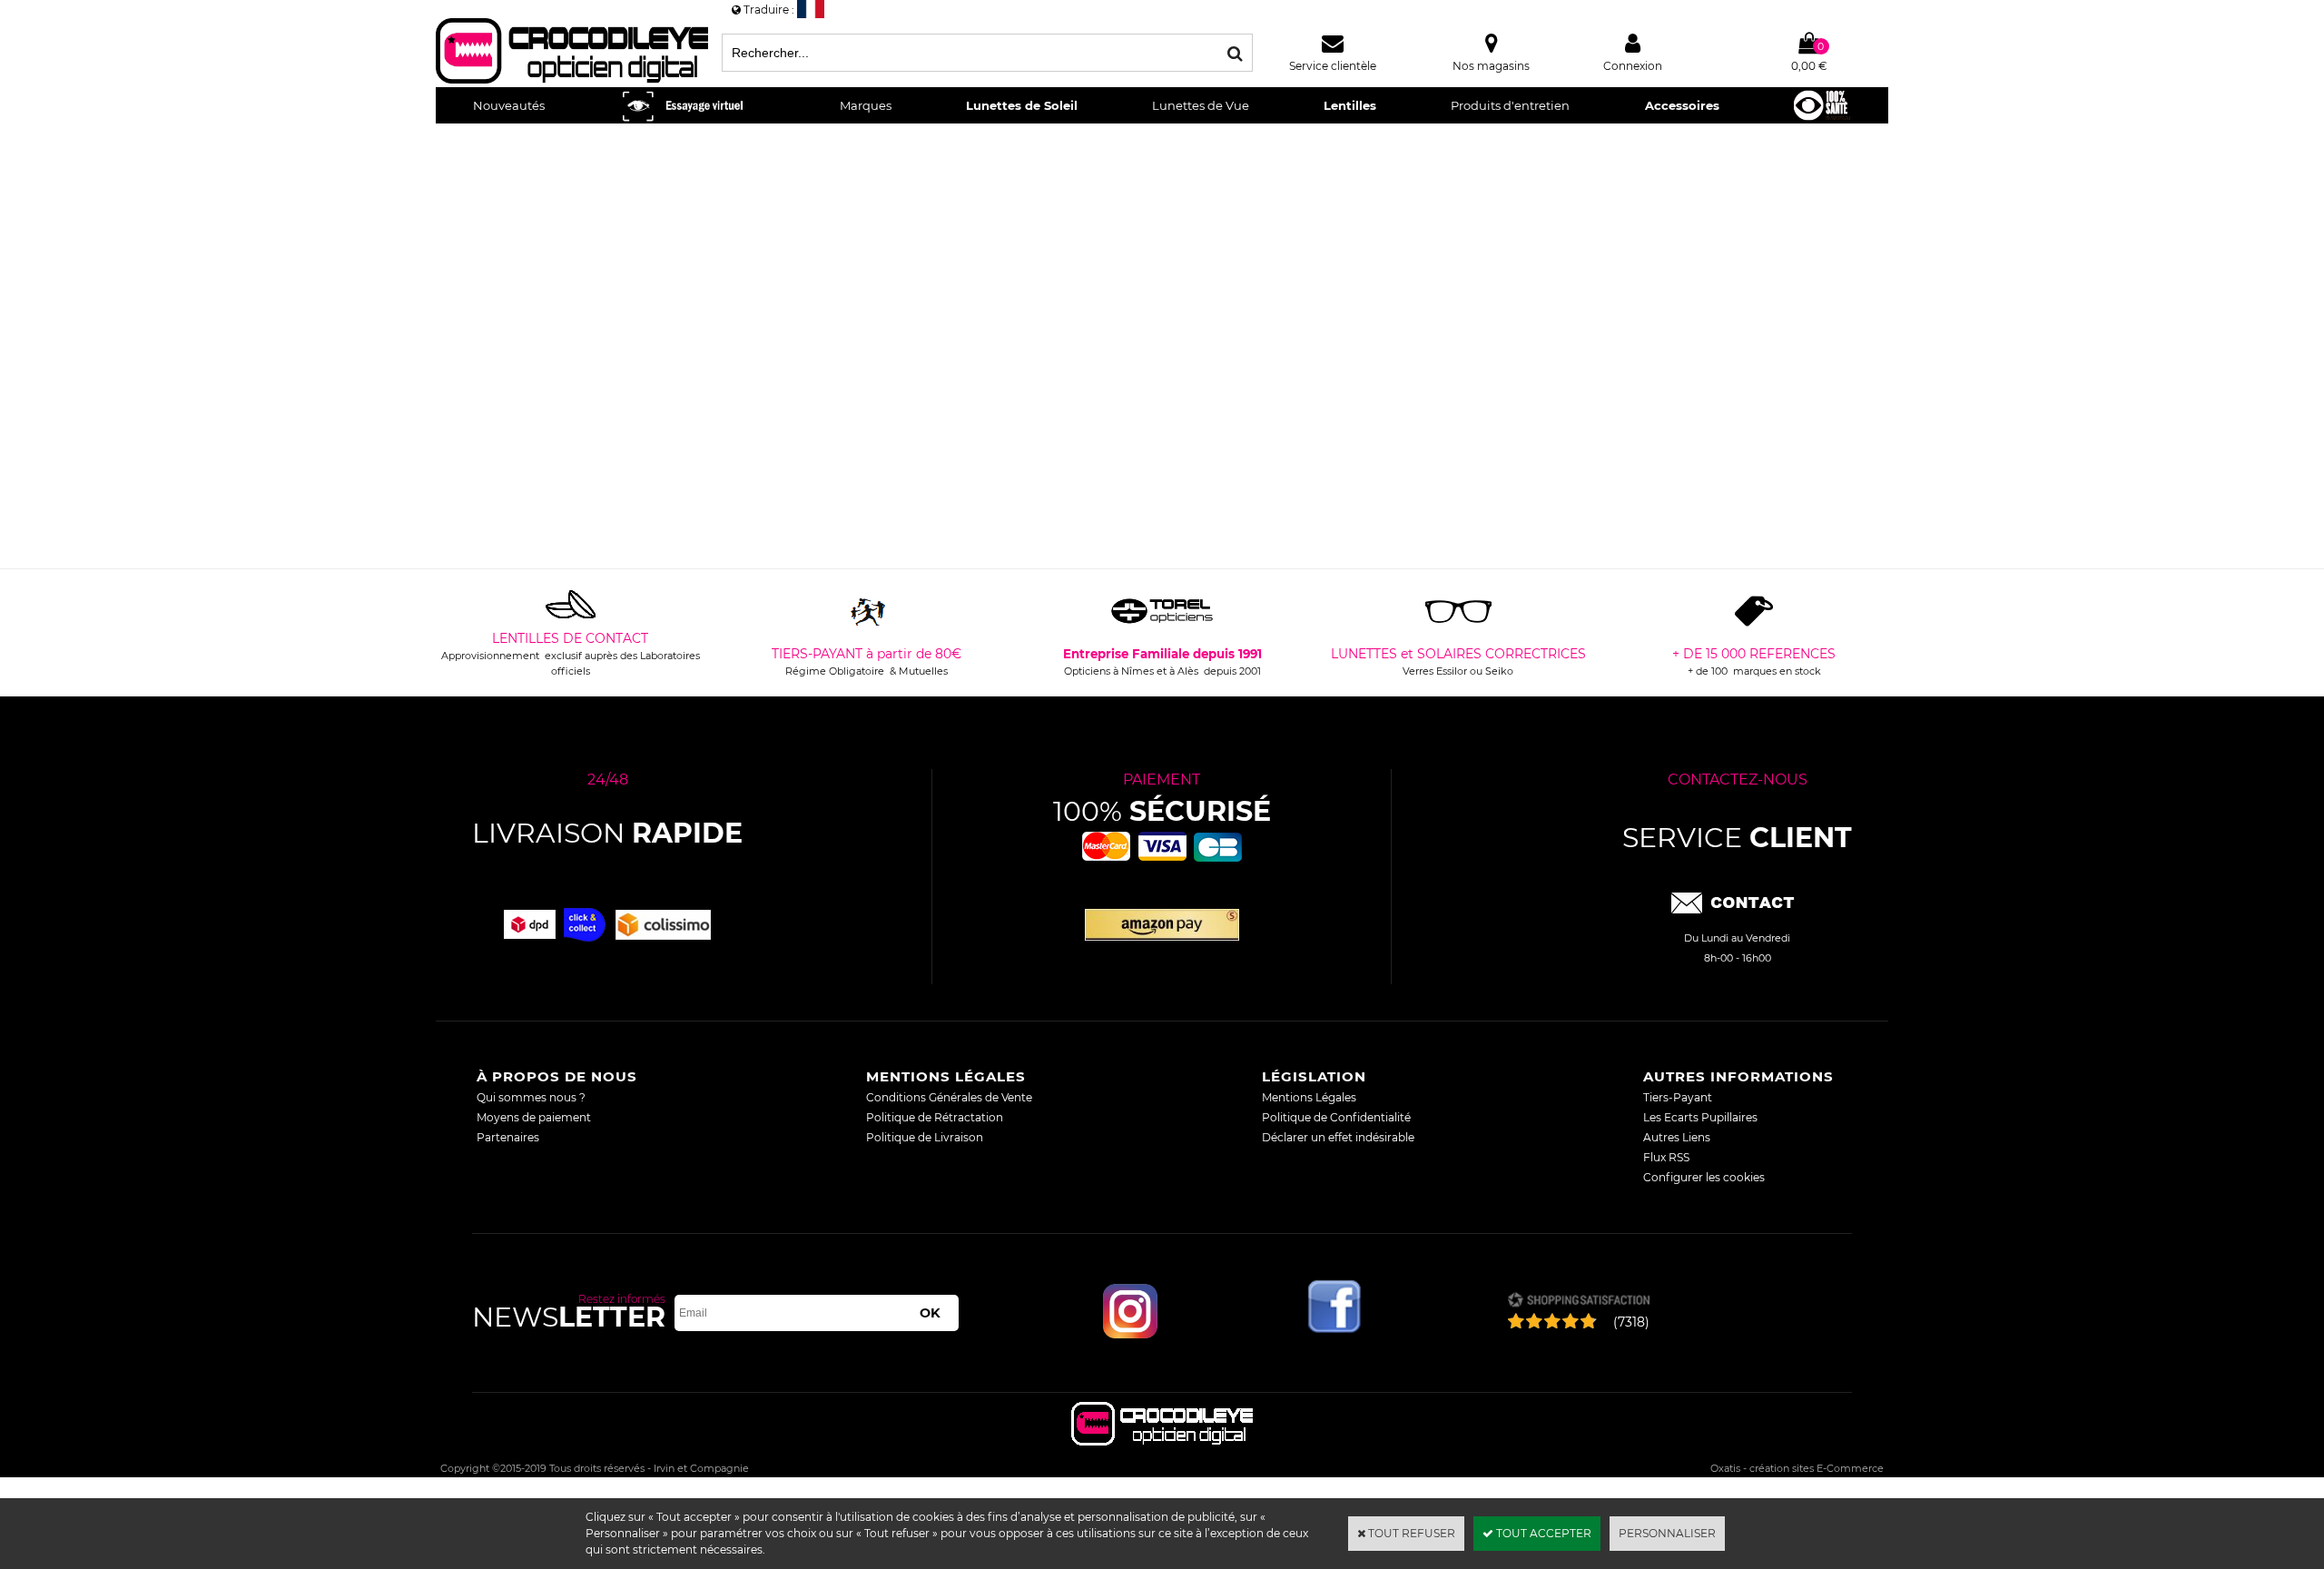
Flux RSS (1666, 1157)
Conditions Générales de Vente (949, 1097)
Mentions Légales (1309, 1097)
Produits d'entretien (1510, 105)
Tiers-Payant (1678, 1097)
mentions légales (946, 1076)
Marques (866, 105)
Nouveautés (509, 105)
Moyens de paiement (534, 1117)
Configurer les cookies (1704, 1177)
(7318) (1631, 1322)
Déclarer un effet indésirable (1338, 1137)
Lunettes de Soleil (1022, 105)
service (1737, 838)
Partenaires (508, 1137)
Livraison (607, 833)
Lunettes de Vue (1201, 105)
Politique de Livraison (925, 1137)
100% (1162, 811)
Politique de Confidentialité (1336, 1117)
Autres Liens (1677, 1137)
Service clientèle (1333, 66)
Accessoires (1682, 105)
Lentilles (1350, 105)
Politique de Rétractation (935, 1117)
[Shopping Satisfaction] (1578, 1302)
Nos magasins (1491, 66)
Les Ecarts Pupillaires (1700, 1117)
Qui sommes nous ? (531, 1097)
